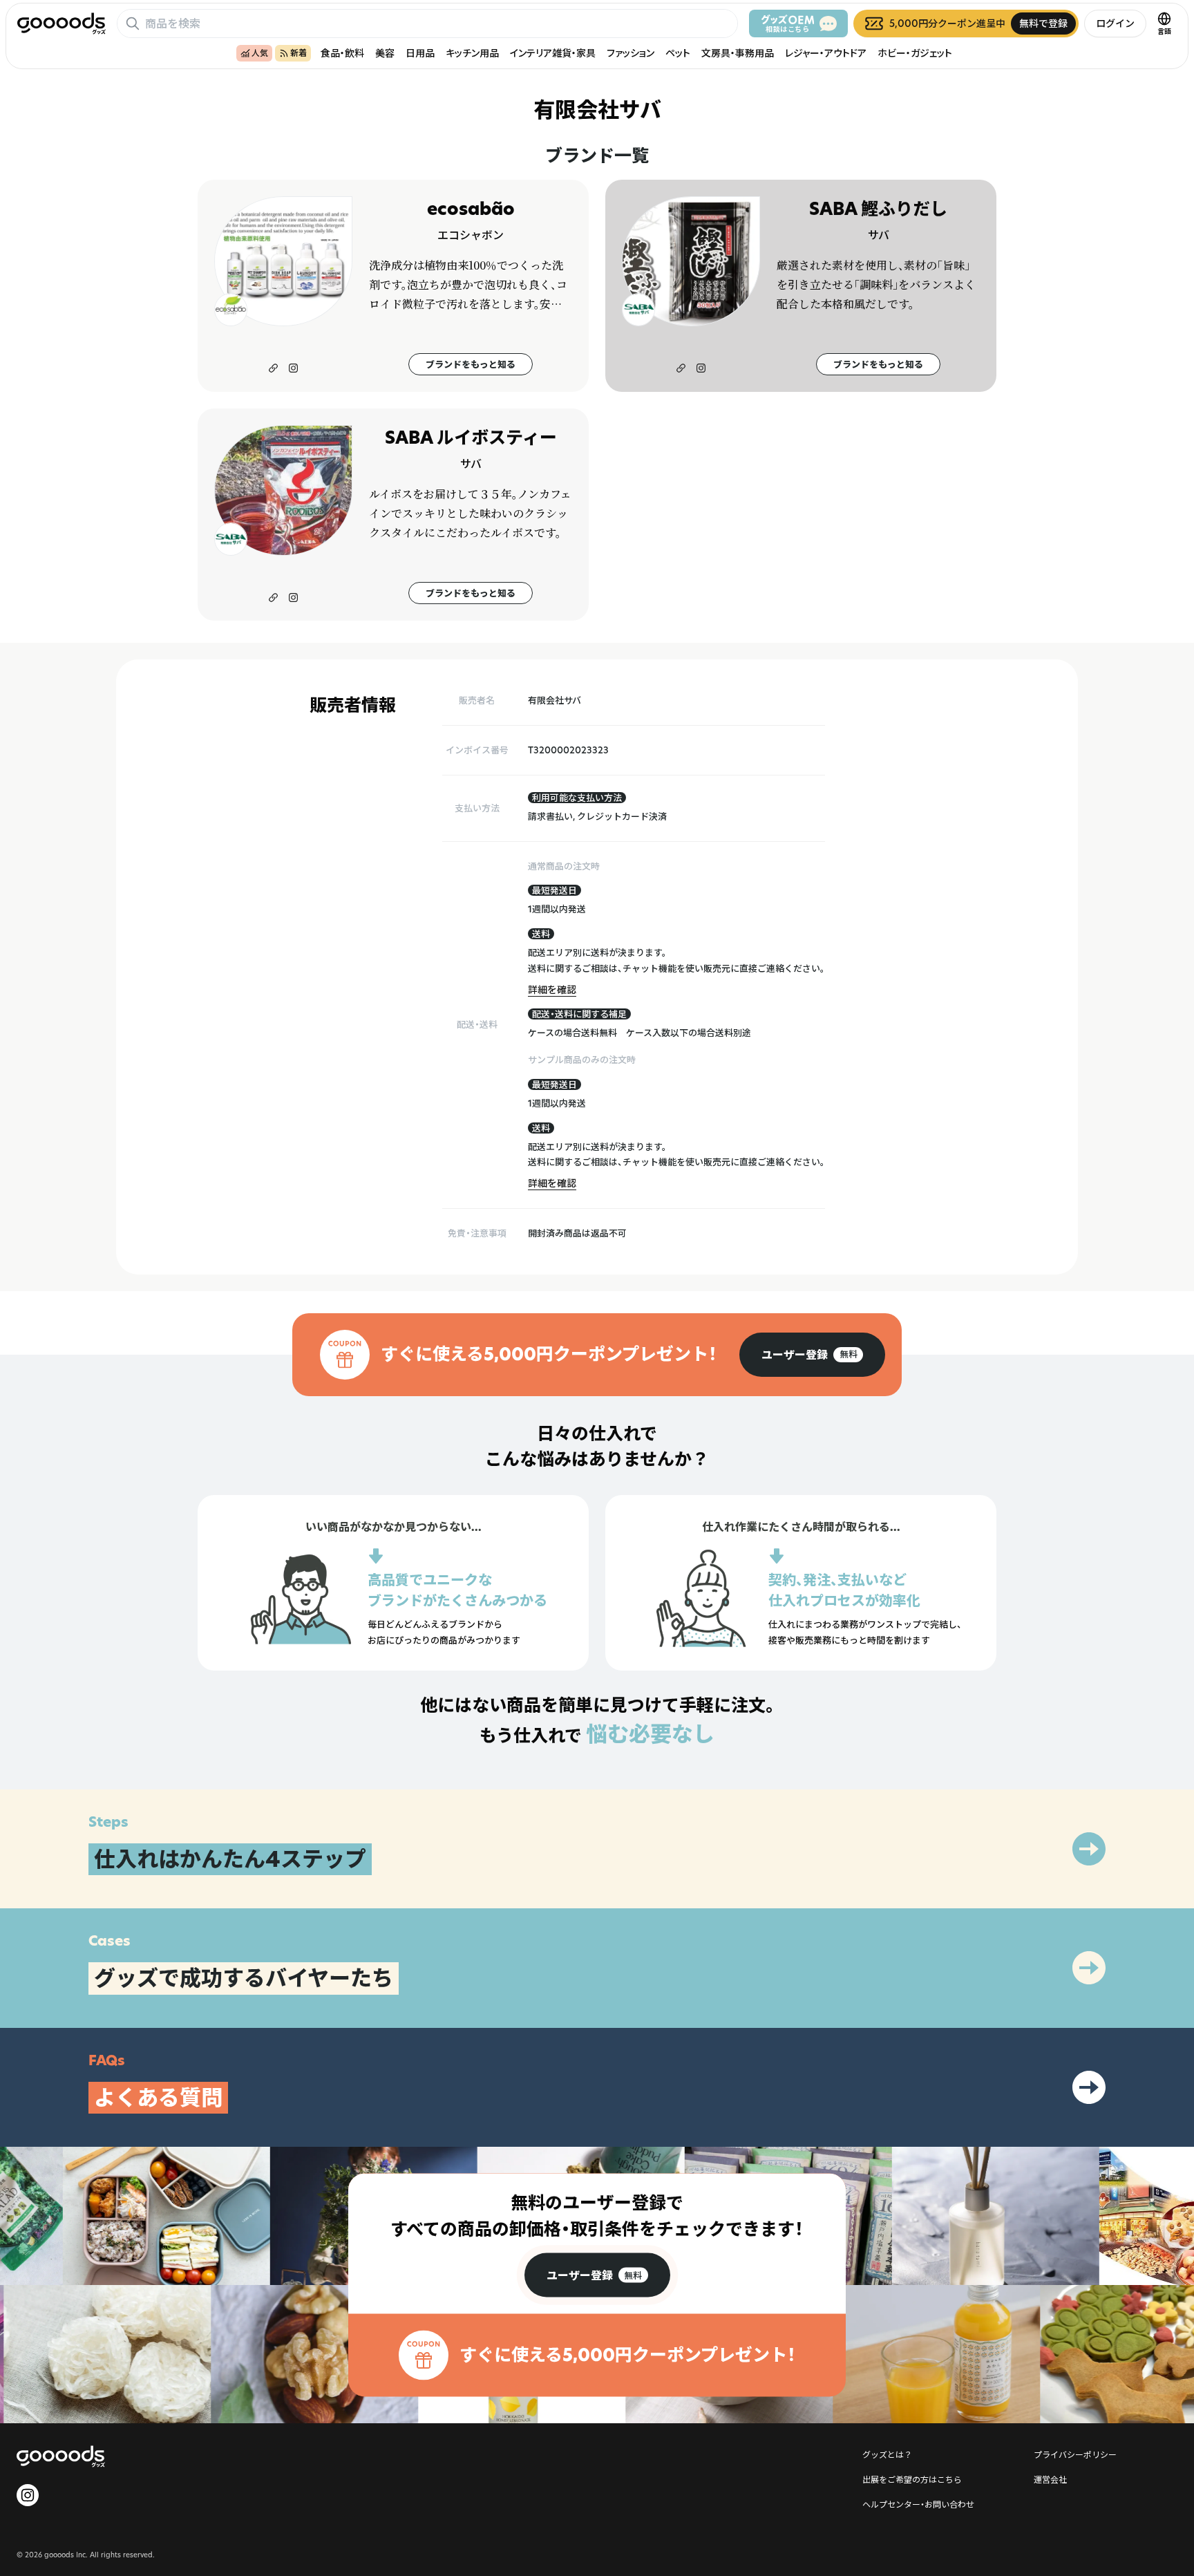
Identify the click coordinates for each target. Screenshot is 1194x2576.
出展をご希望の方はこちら (912, 2479)
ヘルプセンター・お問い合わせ (918, 2504)
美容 (385, 53)
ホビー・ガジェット (915, 53)
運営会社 (1050, 2479)
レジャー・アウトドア (826, 53)
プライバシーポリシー (1075, 2454)
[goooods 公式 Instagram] (28, 2495)
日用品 (420, 53)
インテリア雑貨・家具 (553, 53)
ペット (678, 53)
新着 (298, 53)
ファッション (631, 53)
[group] (812, 1355)
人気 (260, 53)
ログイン (1115, 23)
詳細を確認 (552, 989)
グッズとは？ (887, 2454)
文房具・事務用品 (738, 53)
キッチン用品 (472, 53)
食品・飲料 (342, 53)
